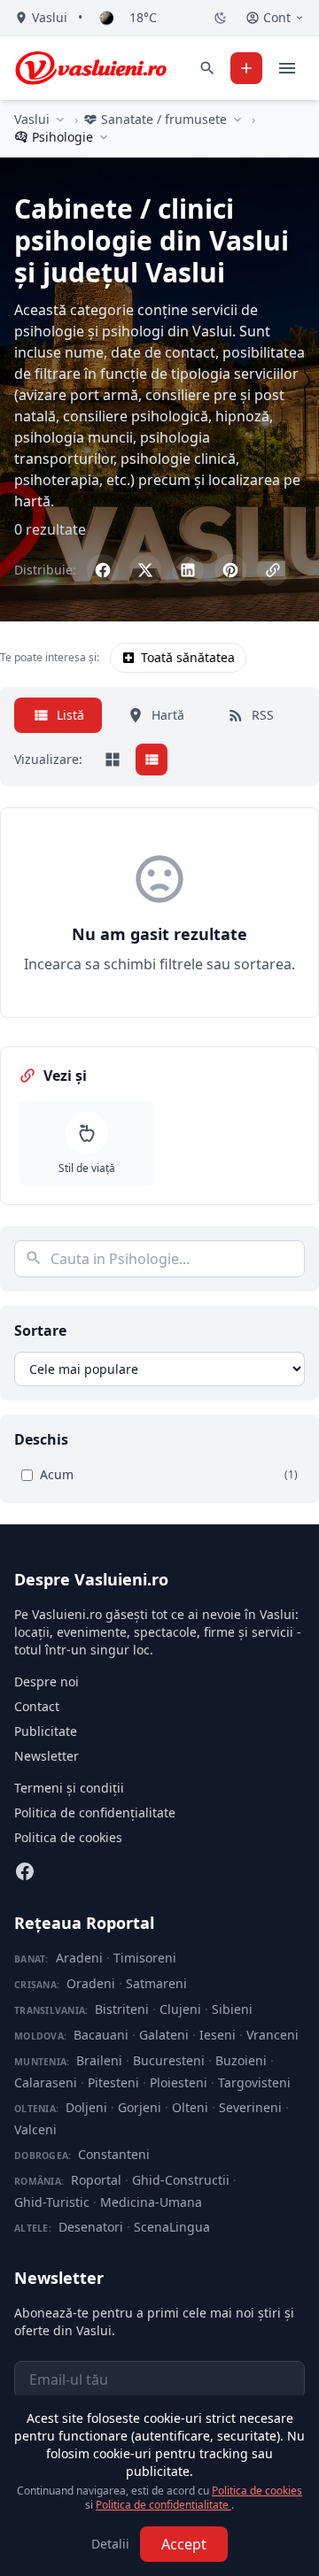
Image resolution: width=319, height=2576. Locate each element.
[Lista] (152, 760)
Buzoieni (241, 2060)
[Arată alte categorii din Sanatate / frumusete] (237, 120)
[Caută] (207, 68)
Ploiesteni (179, 2082)
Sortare (40, 1330)
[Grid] (113, 760)
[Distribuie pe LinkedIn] (188, 570)
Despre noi (47, 1681)
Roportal (96, 2180)
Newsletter (47, 1756)
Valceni (35, 2129)
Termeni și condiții (69, 1788)
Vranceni (272, 2035)
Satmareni (156, 1983)
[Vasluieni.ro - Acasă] (91, 68)
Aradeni (79, 1958)
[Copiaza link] (273, 570)
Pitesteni (113, 2082)
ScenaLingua (172, 2227)
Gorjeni (140, 2107)
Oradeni (91, 1983)
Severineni (250, 2107)
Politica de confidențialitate (95, 1812)
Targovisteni (254, 2082)
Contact (37, 1706)
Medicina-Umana (151, 2202)
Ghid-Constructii (181, 2180)
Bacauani (101, 2035)
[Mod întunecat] (221, 18)
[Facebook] (25, 1871)
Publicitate (46, 1731)
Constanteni (114, 2154)
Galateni (164, 2035)
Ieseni (218, 2035)
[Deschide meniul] (287, 68)
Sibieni (232, 2009)
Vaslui (32, 119)
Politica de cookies (68, 1837)
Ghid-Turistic (52, 2202)
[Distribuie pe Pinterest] (230, 570)
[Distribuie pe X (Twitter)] (145, 570)
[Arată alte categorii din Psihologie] (104, 137)
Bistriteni (122, 2009)
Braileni (99, 2060)
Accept (184, 2544)
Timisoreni (145, 1958)
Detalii (110, 2544)
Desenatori (91, 2227)
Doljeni (86, 2107)
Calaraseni (46, 2082)
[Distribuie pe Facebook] (103, 570)
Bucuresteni (169, 2060)
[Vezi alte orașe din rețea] (60, 120)
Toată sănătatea (188, 657)
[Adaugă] (246, 68)
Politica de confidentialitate (163, 2505)
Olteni (190, 2107)
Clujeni (180, 2009)
